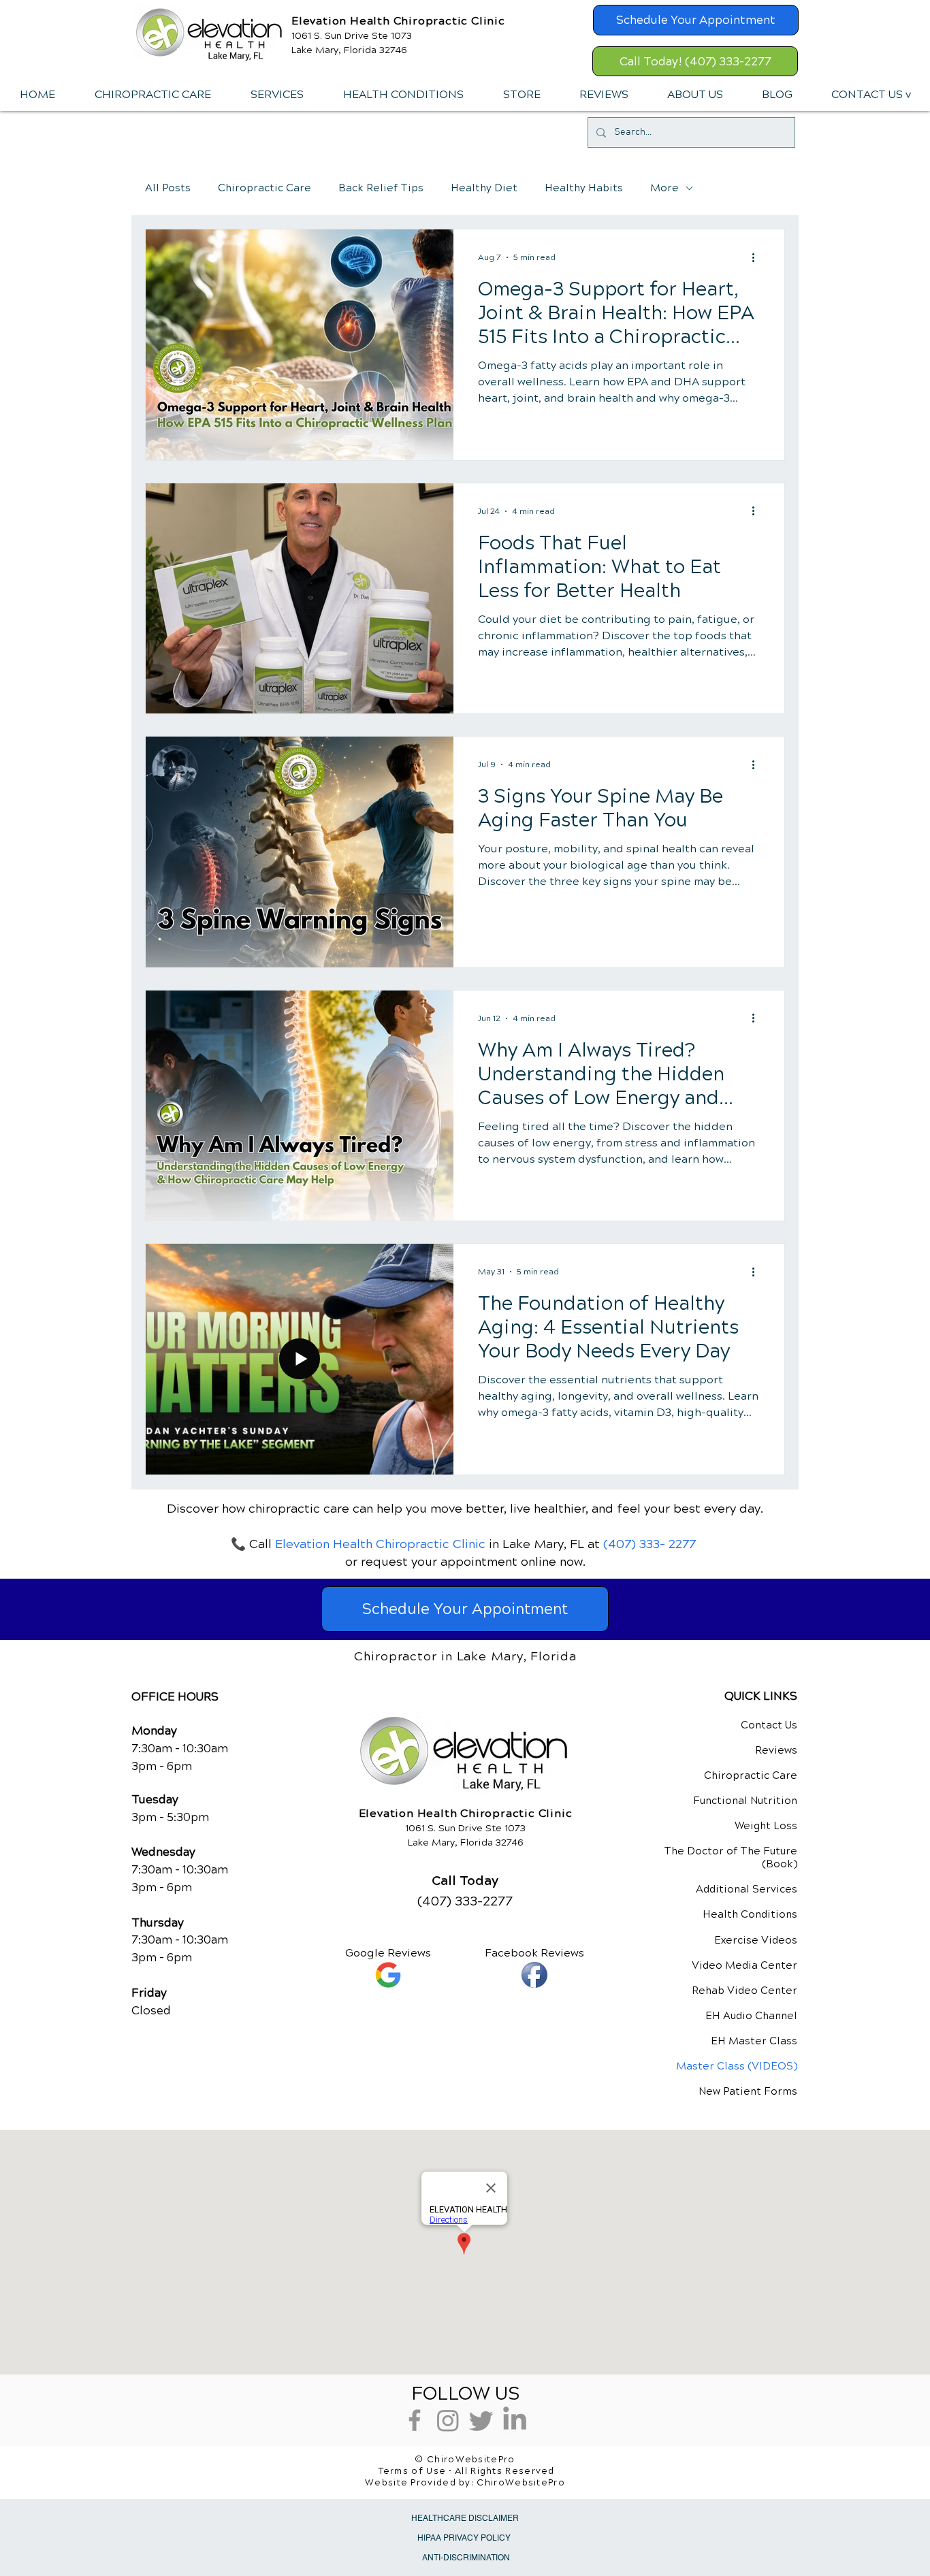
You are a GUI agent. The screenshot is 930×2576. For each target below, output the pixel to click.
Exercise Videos (756, 1940)
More (664, 188)
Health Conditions (750, 1914)
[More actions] (758, 257)
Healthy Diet (484, 188)
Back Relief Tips (381, 188)
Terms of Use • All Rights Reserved (467, 2471)
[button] (276, 95)
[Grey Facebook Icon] (415, 2420)
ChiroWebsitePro (521, 2483)
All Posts (168, 188)
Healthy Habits (584, 188)
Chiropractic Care (264, 188)
